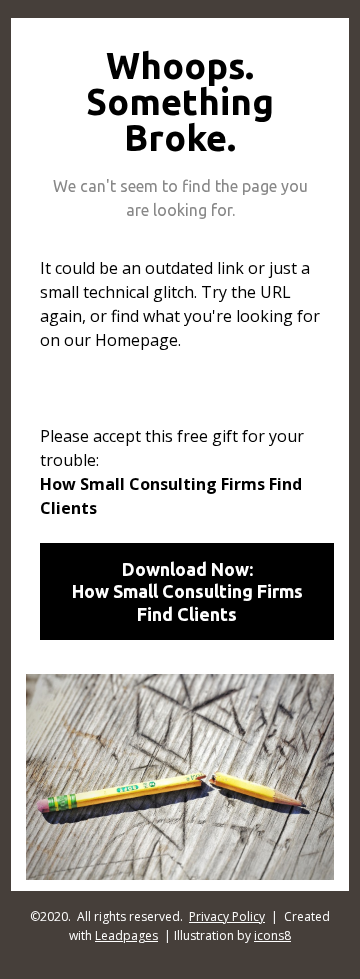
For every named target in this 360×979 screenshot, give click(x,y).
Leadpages (126, 935)
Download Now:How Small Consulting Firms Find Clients (187, 591)
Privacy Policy (227, 916)
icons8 (272, 935)
